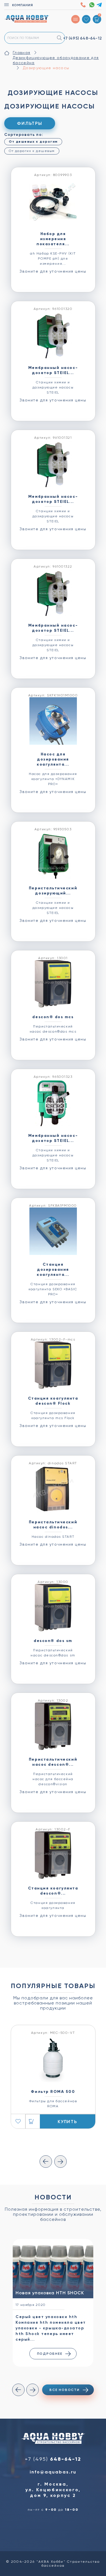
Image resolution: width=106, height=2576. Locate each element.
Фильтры (30, 123)
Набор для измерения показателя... (53, 239)
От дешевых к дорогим (33, 142)
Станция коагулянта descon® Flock (53, 1401)
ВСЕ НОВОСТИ (64, 2390)
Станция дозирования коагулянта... (53, 1269)
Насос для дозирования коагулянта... (53, 759)
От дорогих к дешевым (32, 151)
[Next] (60, 2162)
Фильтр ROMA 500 (53, 2092)
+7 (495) (82, 38)
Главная (21, 53)
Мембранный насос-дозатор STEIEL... (53, 370)
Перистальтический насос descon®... (53, 1762)
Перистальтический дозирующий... (53, 891)
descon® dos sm (53, 1641)
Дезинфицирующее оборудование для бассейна (56, 60)
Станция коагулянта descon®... (53, 1891)
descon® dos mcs (53, 1017)
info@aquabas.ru (53, 2472)
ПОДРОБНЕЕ (50, 2354)
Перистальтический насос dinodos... (53, 1525)
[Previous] (46, 2162)
